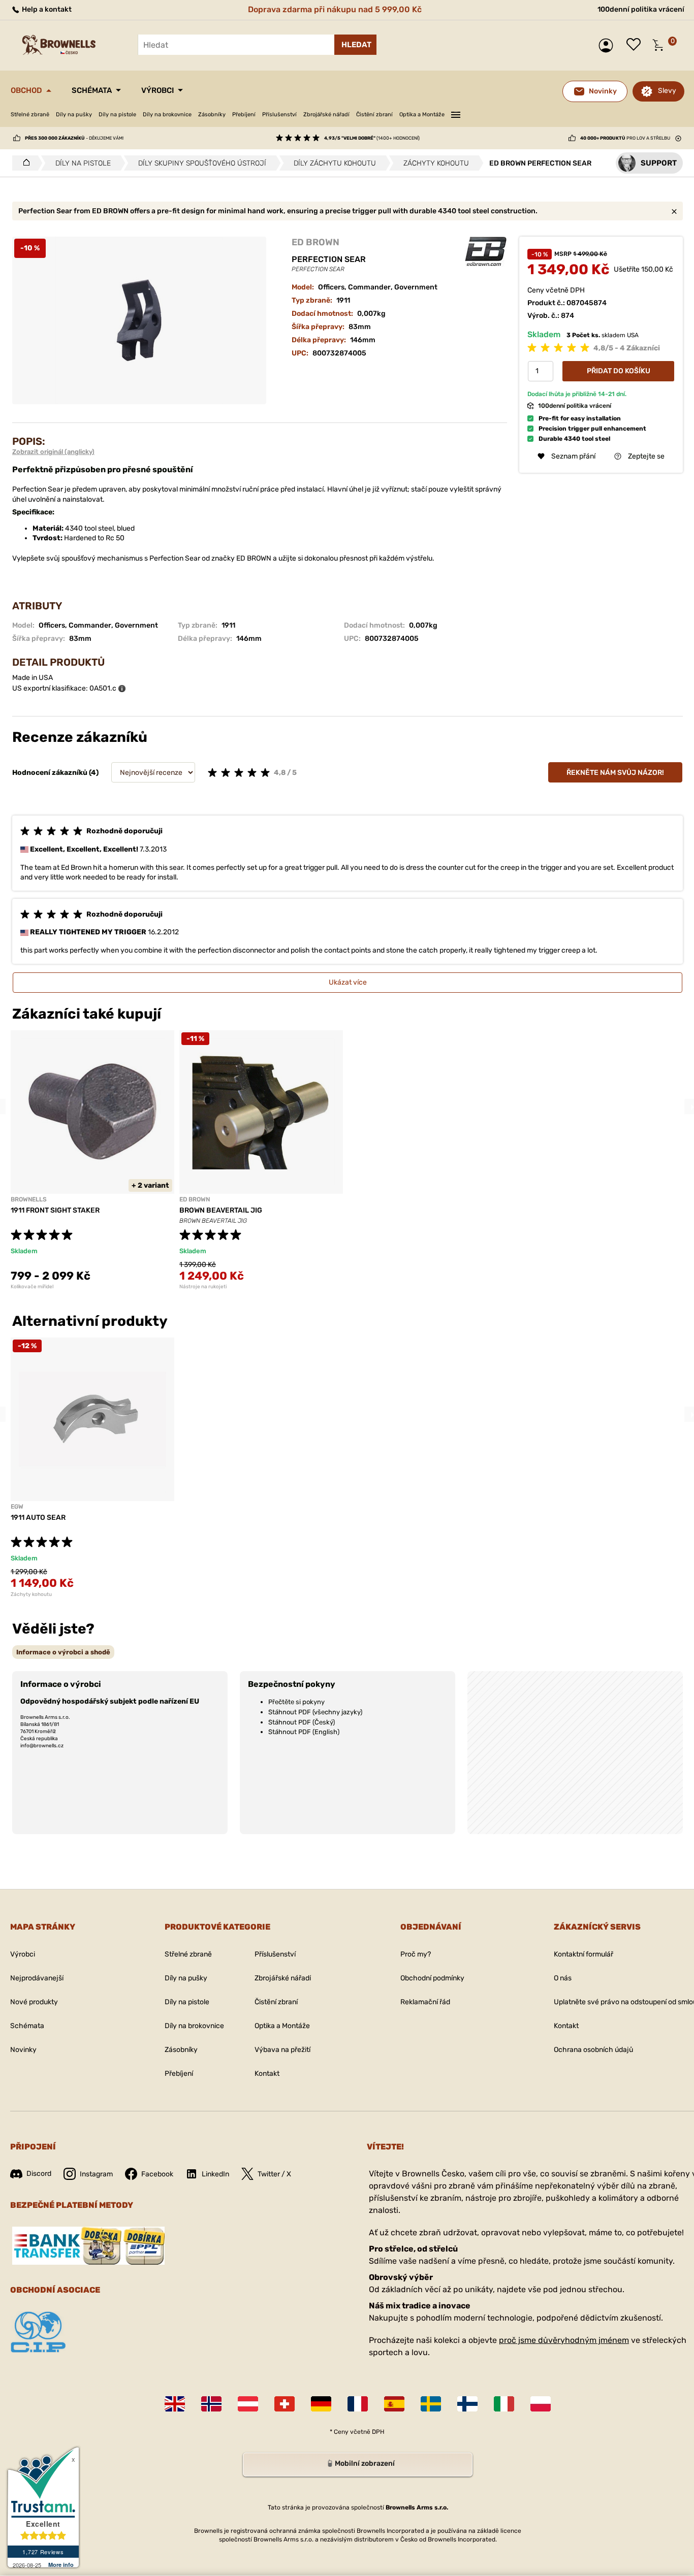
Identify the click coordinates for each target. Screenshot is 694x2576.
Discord (39, 2174)
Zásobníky (212, 115)
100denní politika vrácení (641, 9)
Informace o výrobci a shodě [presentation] (63, 1652)
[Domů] (24, 163)
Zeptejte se (646, 456)
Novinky (23, 2050)
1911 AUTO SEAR (38, 1518)
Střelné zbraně (30, 115)
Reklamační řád (425, 2002)
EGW (17, 1507)
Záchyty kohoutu (31, 1594)
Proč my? (416, 1954)
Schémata (92, 90)
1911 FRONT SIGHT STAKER (55, 1210)
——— (456, 113)
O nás (563, 1978)
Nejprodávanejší (37, 1978)
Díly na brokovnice (167, 115)
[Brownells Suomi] (467, 2404)
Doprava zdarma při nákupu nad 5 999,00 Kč (335, 9)
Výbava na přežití (282, 2050)
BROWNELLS (29, 1199)
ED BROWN (316, 242)
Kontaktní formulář (583, 1954)
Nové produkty (34, 2002)
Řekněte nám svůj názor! (615, 773)
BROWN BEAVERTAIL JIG (221, 1210)
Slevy (667, 91)
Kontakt (267, 2074)
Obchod (26, 90)
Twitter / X (274, 2174)
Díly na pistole (117, 115)
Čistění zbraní (374, 115)
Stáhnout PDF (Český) (302, 1722)
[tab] (63, 1652)
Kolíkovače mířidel (32, 1287)
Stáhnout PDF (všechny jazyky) (315, 1712)
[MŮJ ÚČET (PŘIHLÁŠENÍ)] (608, 45)
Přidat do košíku (619, 370)
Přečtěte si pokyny (296, 1702)
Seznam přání (636, 45)
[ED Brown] (486, 252)
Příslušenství (279, 115)
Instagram (96, 2174)
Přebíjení (244, 115)
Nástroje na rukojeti (203, 1287)
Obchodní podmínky (432, 1978)
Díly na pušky (74, 115)
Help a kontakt (46, 9)
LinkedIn (215, 2174)
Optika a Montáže (422, 115)
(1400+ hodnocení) (372, 138)
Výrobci (157, 90)
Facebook (157, 2174)
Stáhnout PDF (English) (304, 1732)
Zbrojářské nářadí (326, 115)
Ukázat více (348, 982)
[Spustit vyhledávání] (355, 45)
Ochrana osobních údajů (593, 2050)
